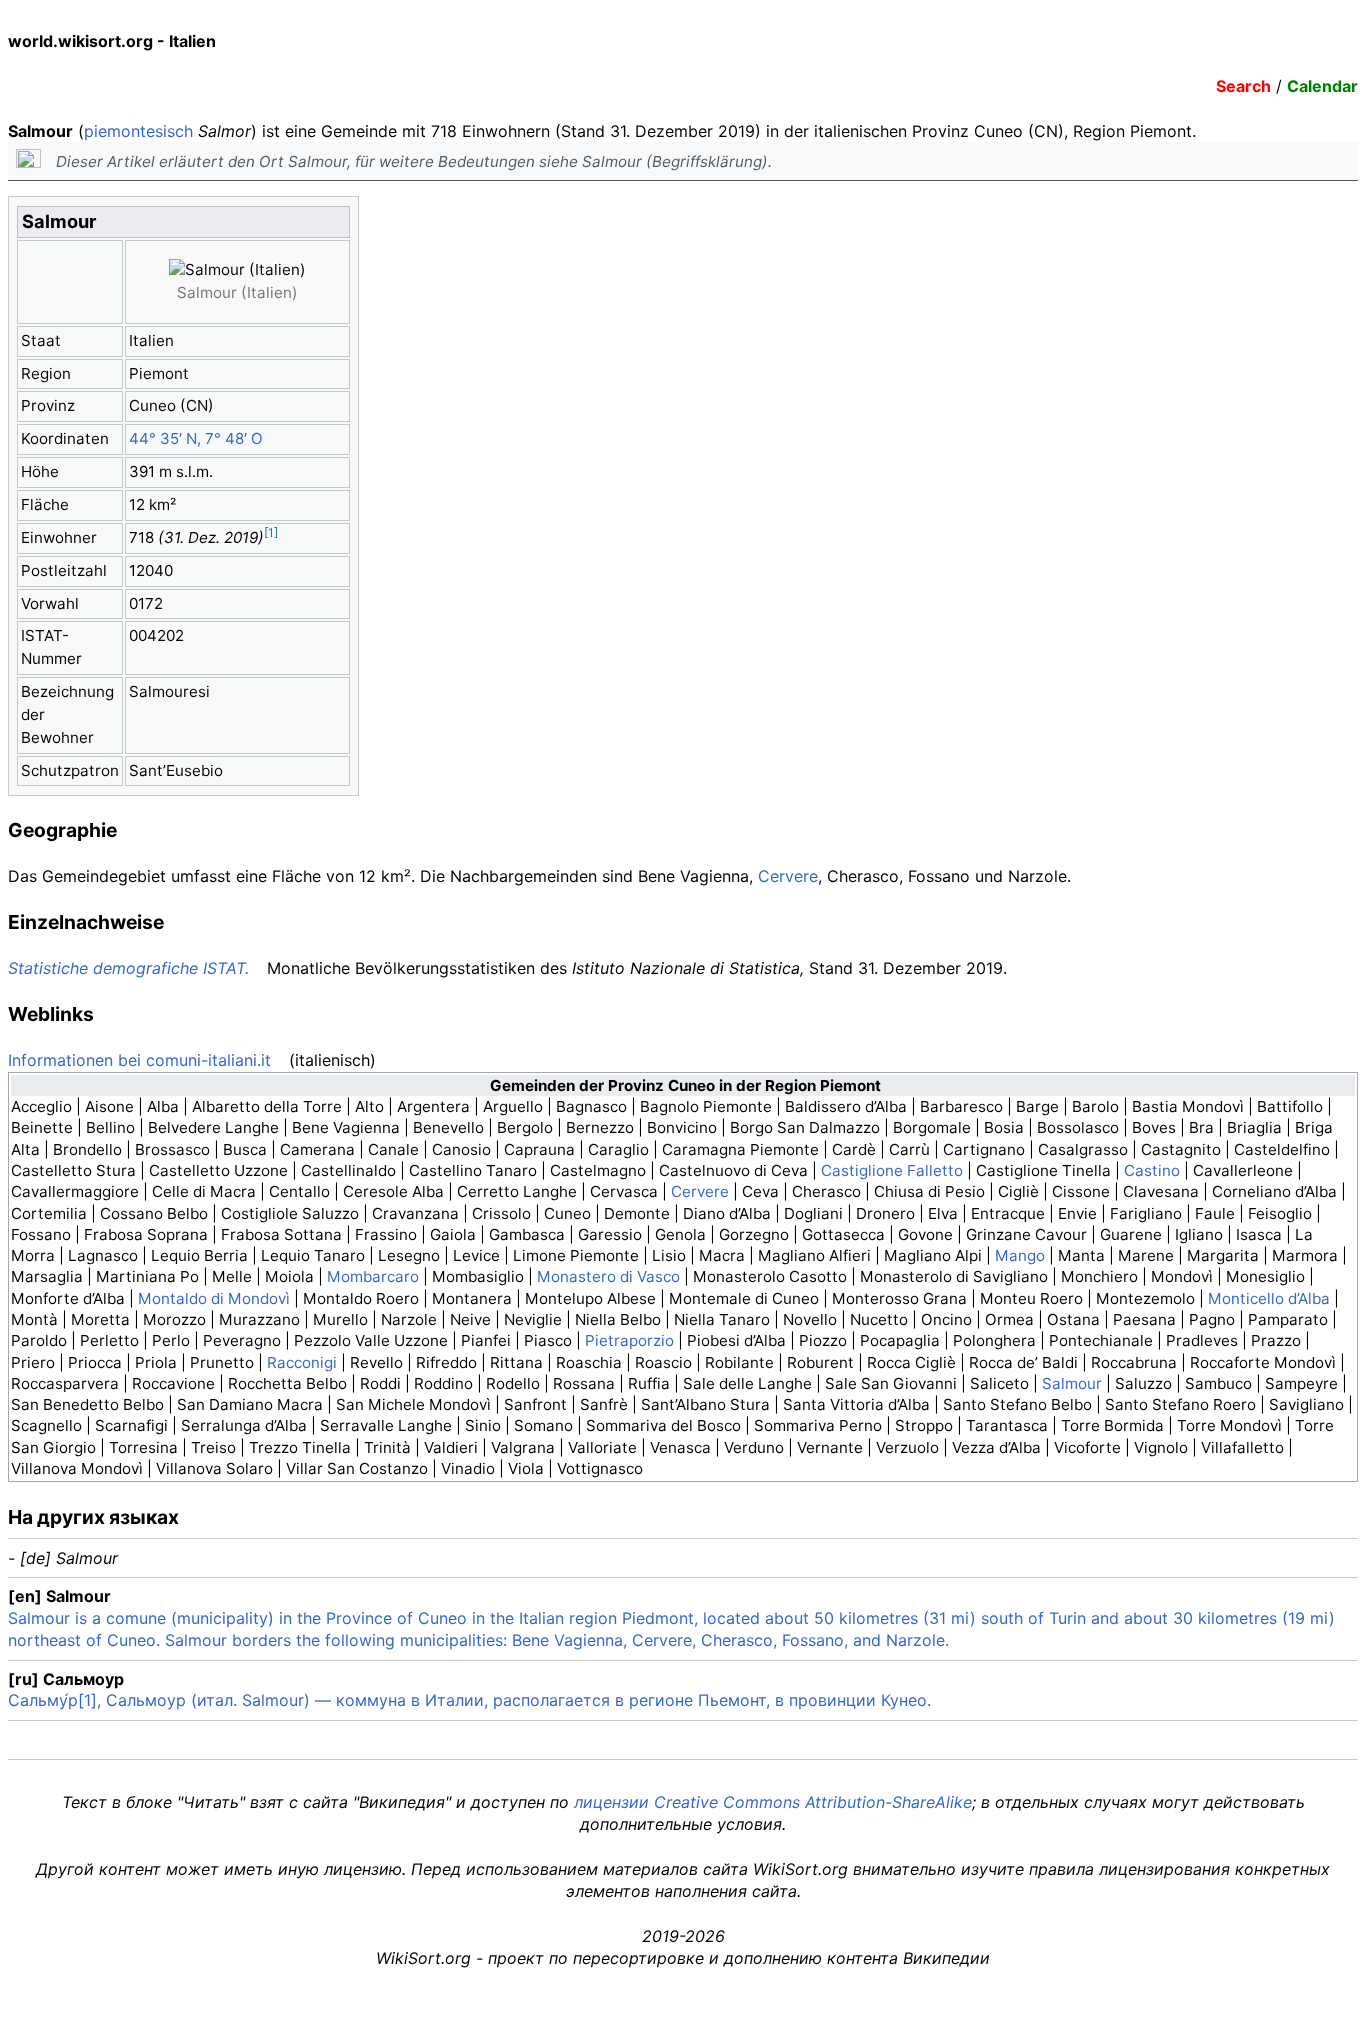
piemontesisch (138, 131)
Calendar (1322, 86)
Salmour (1072, 1383)
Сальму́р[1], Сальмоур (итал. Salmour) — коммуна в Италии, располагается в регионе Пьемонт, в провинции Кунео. (469, 1700)
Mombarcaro (373, 1276)
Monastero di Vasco (608, 1276)
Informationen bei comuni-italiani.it (139, 1060)
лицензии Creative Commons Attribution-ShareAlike (773, 1802)
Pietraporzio (629, 1340)
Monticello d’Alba (1269, 1298)
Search (1243, 86)
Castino (1152, 1170)
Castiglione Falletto (892, 1170)
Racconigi (302, 1362)
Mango (1020, 1255)
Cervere (788, 876)
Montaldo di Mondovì (214, 1298)
